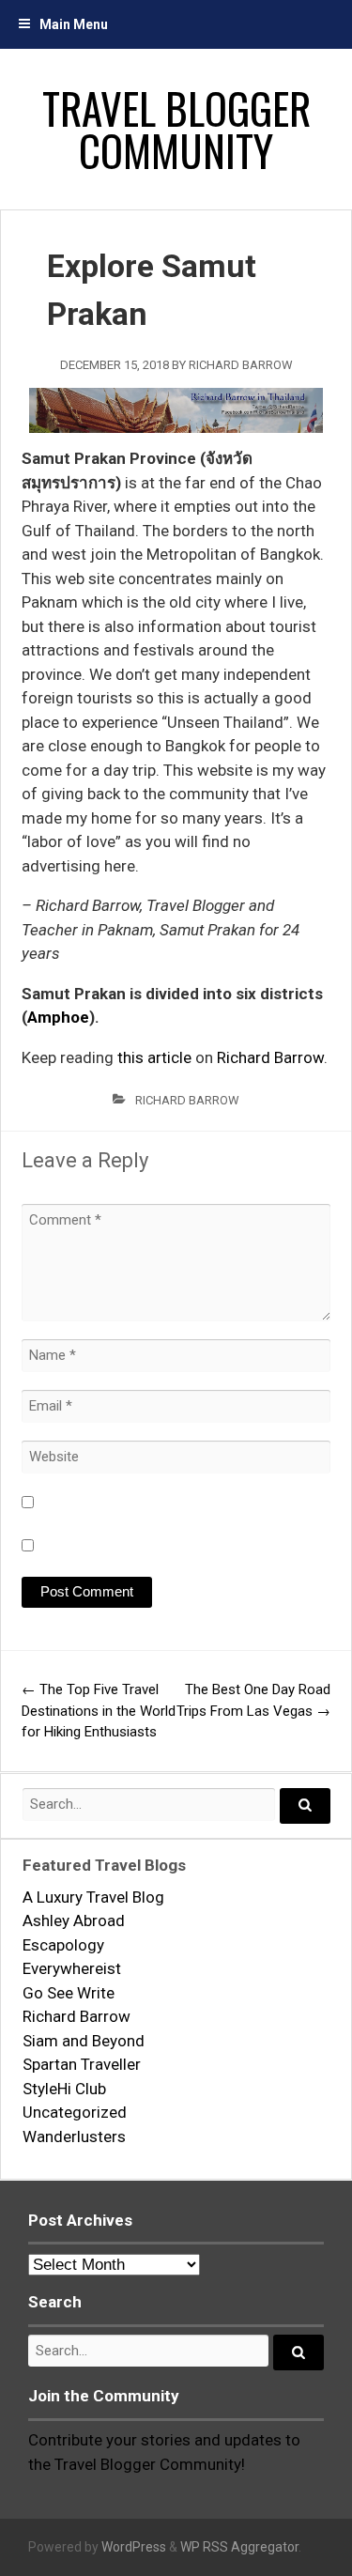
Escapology (63, 1945)
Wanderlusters (74, 2136)
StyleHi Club (64, 2089)
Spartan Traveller (82, 2064)
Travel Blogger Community (176, 129)
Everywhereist (72, 1968)
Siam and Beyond (84, 2041)
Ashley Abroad (74, 1920)
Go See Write (69, 1993)
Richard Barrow (241, 365)
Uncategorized (75, 2112)
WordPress (134, 2547)
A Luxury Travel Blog (93, 1897)
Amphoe (58, 1017)
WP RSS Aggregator (239, 2547)
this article (154, 1057)
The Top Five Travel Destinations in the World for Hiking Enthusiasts (99, 1711)
